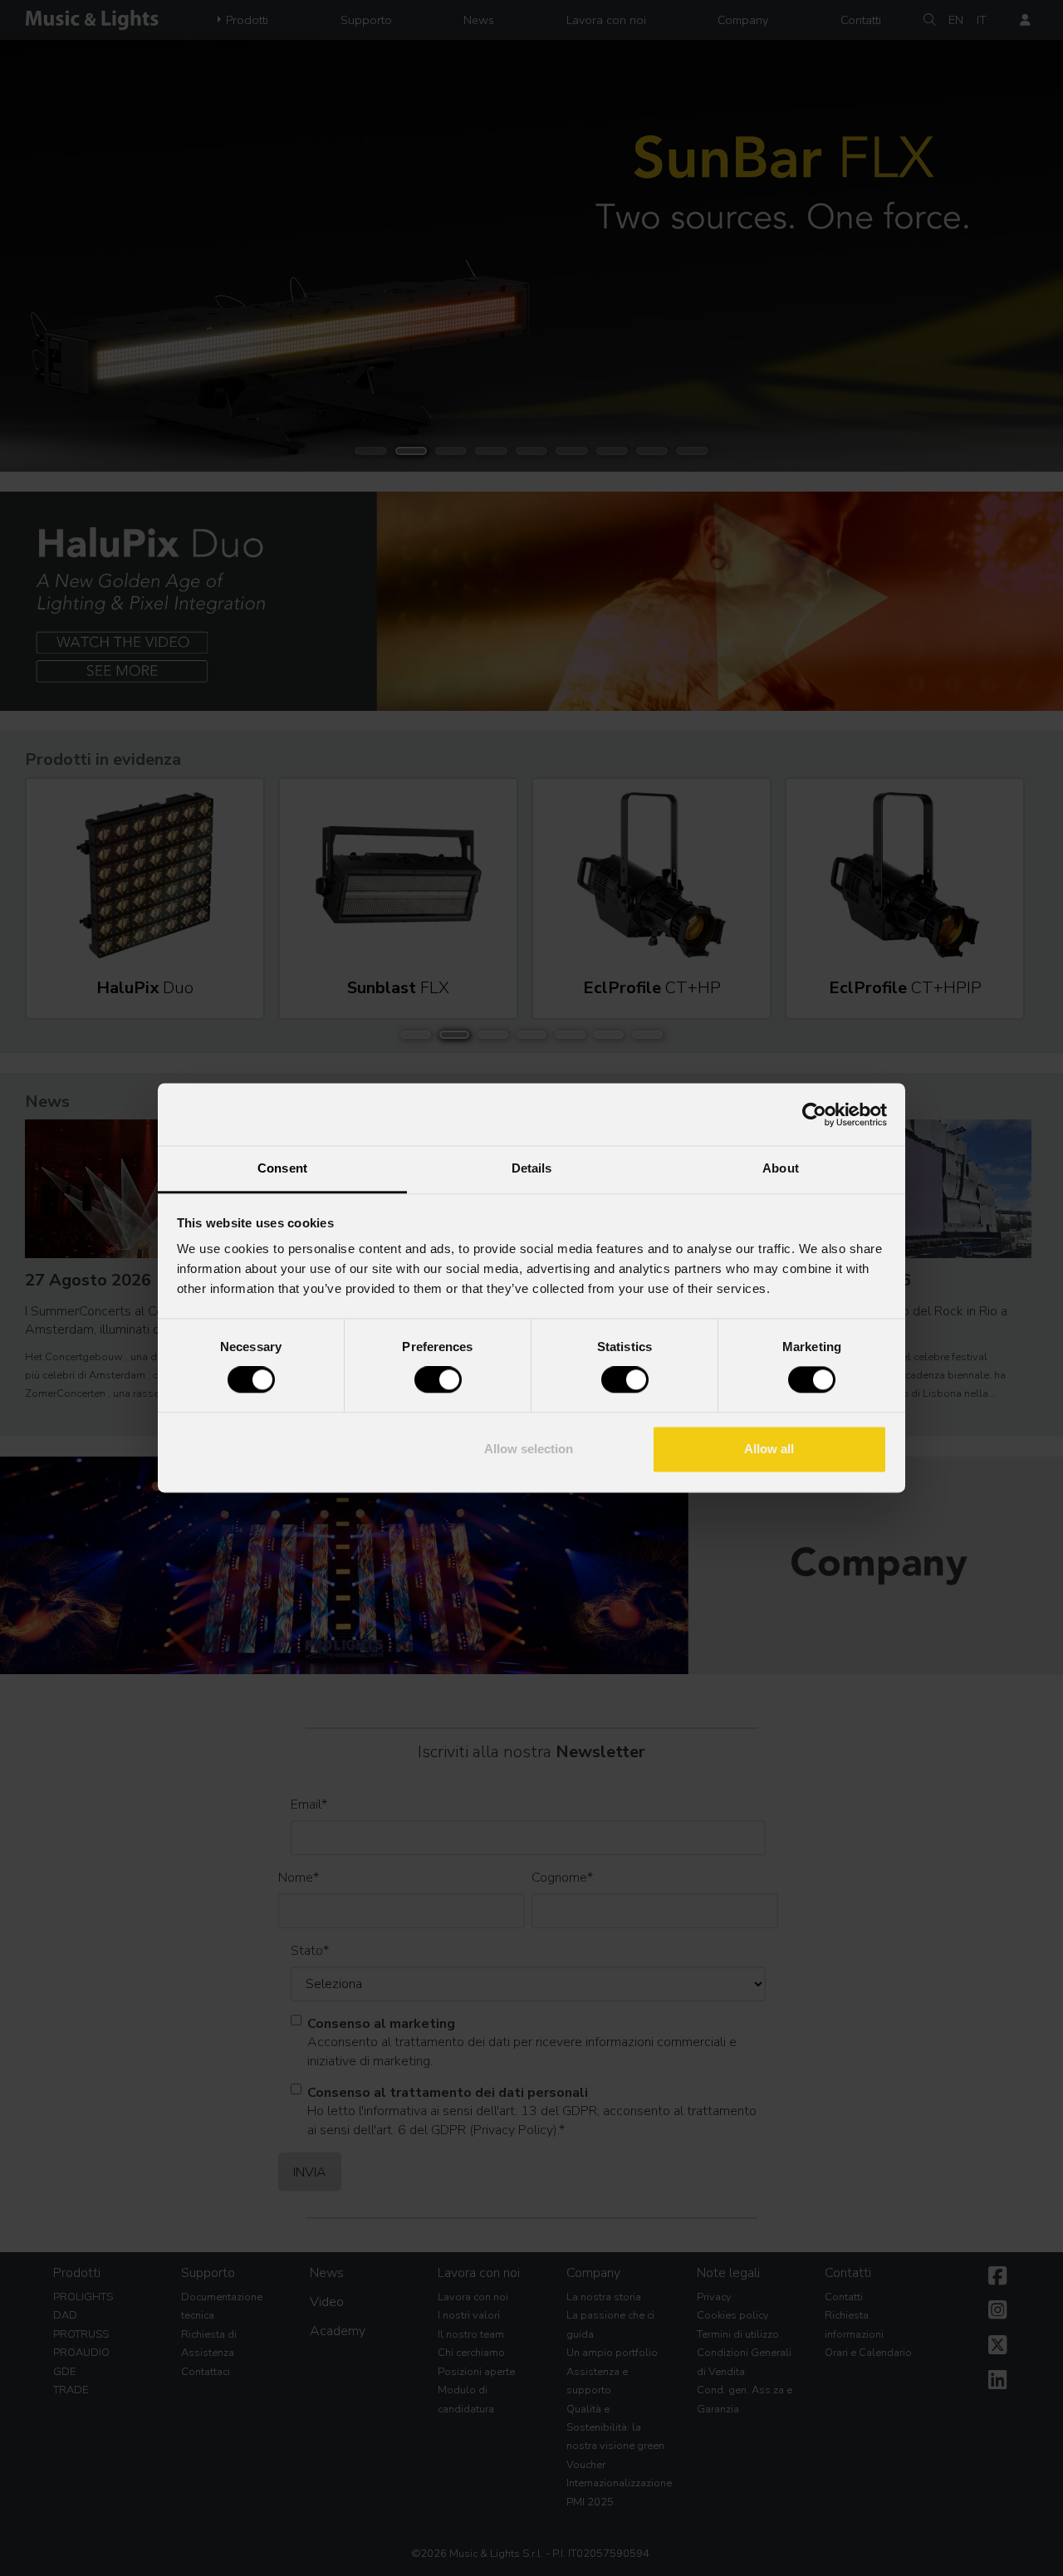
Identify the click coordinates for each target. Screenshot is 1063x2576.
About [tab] (781, 1168)
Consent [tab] (282, 1168)
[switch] (438, 1380)
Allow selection (529, 1449)
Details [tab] (532, 1168)
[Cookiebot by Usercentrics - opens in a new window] (814, 1114)
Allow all (769, 1449)
